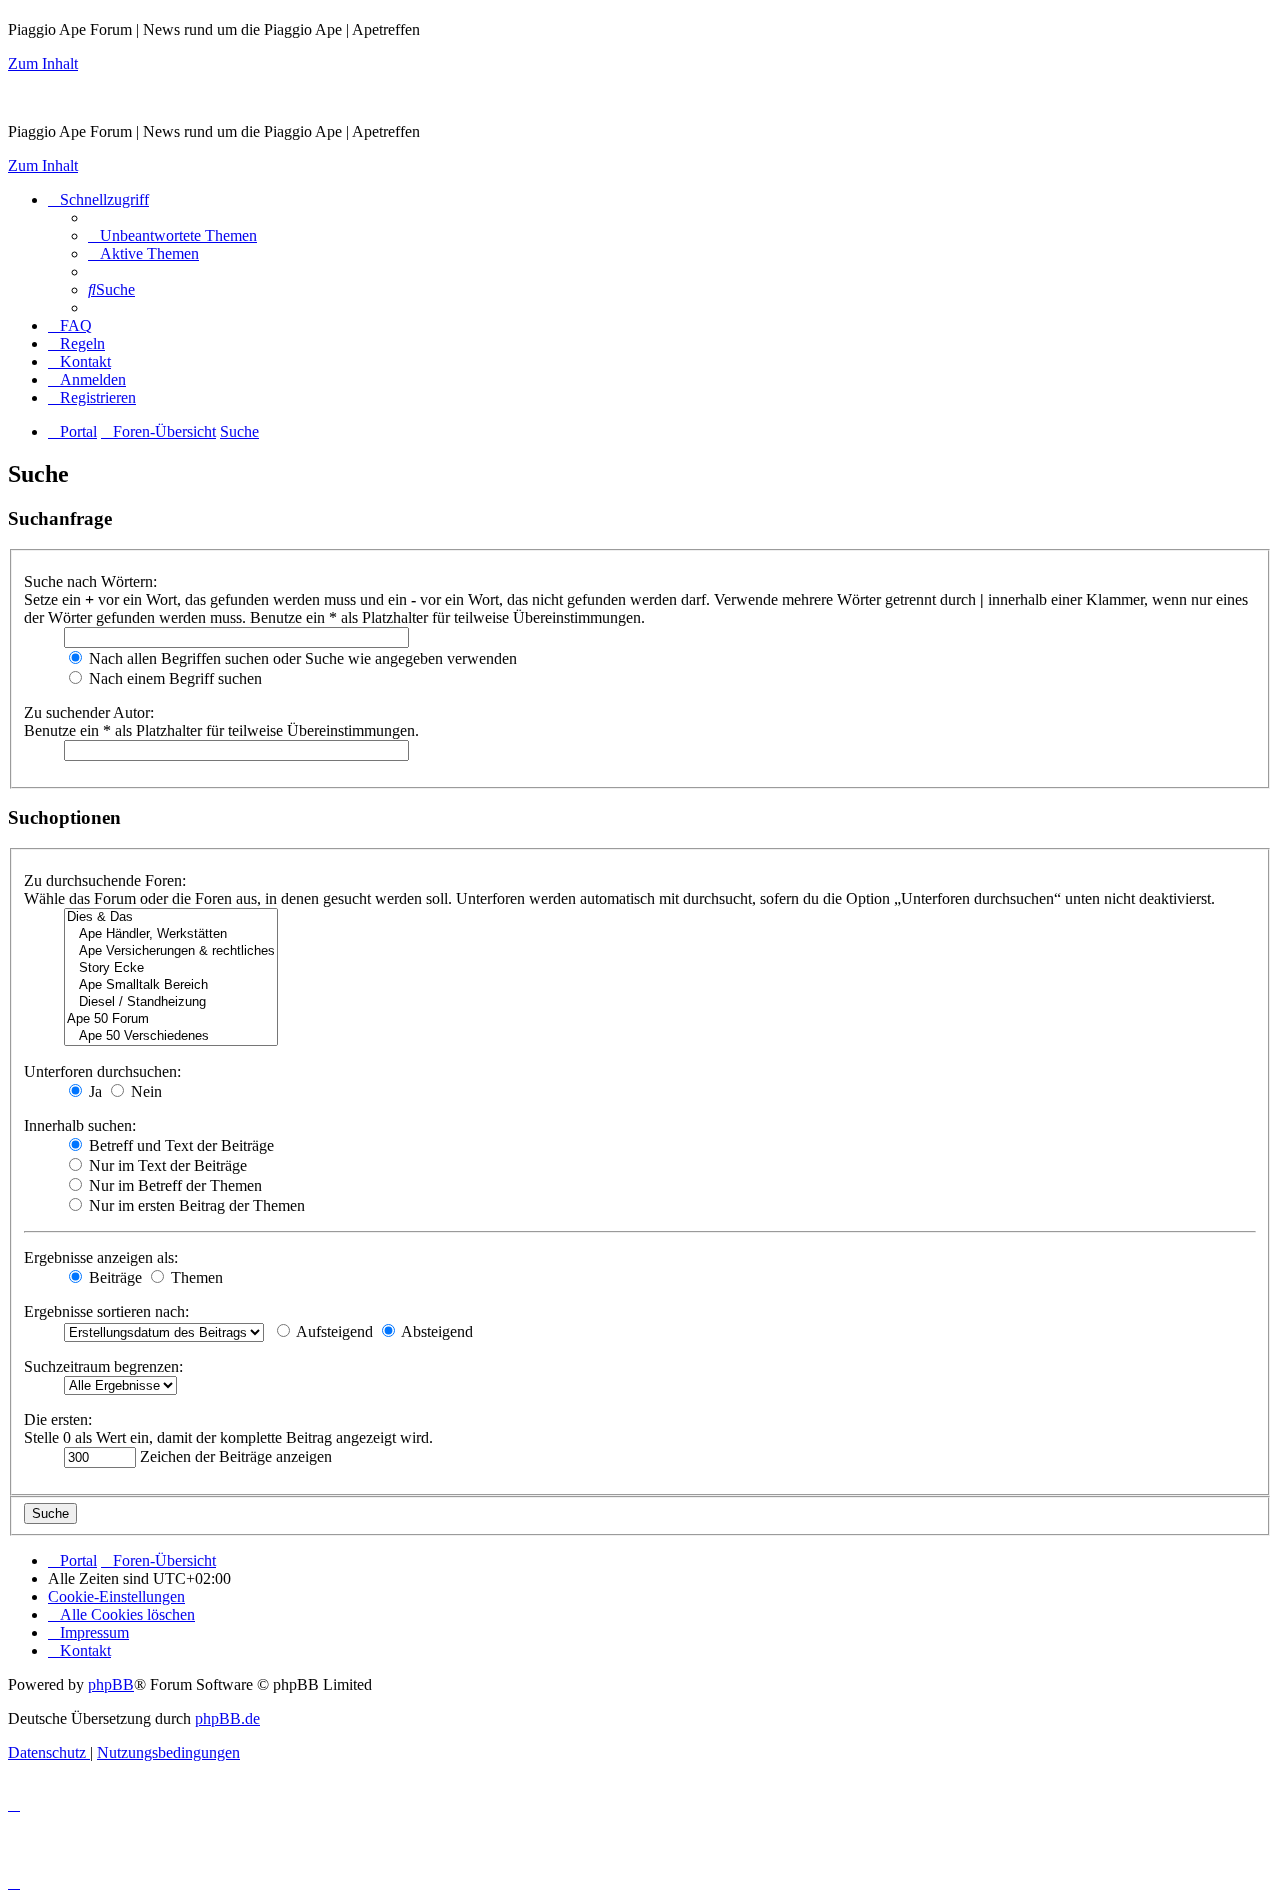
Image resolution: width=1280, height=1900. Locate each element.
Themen (195, 1277)
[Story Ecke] (171, 968)
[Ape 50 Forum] (171, 1019)
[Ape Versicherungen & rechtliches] (171, 951)
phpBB (111, 1684)
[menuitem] (172, 235)
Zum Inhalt (43, 63)
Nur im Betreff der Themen (173, 1185)
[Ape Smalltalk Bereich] (171, 985)
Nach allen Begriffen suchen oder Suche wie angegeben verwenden (301, 658)
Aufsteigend (333, 1331)
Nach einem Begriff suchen (173, 678)
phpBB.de (227, 1718)
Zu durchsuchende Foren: (105, 880)
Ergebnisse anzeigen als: (101, 1257)
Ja (93, 1091)
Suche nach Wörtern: (90, 581)
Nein (144, 1091)
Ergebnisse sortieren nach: (106, 1311)
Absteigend (435, 1331)
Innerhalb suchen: (80, 1125)
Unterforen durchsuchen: (102, 1071)
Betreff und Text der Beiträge (179, 1145)
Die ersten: (58, 1419)
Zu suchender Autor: (89, 712)
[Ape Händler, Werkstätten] (171, 934)
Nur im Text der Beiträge (166, 1165)
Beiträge (113, 1277)
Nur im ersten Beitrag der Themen (195, 1205)
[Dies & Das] (171, 917)
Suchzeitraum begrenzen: (103, 1366)
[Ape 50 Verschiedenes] (171, 1036)
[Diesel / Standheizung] (171, 1002)
